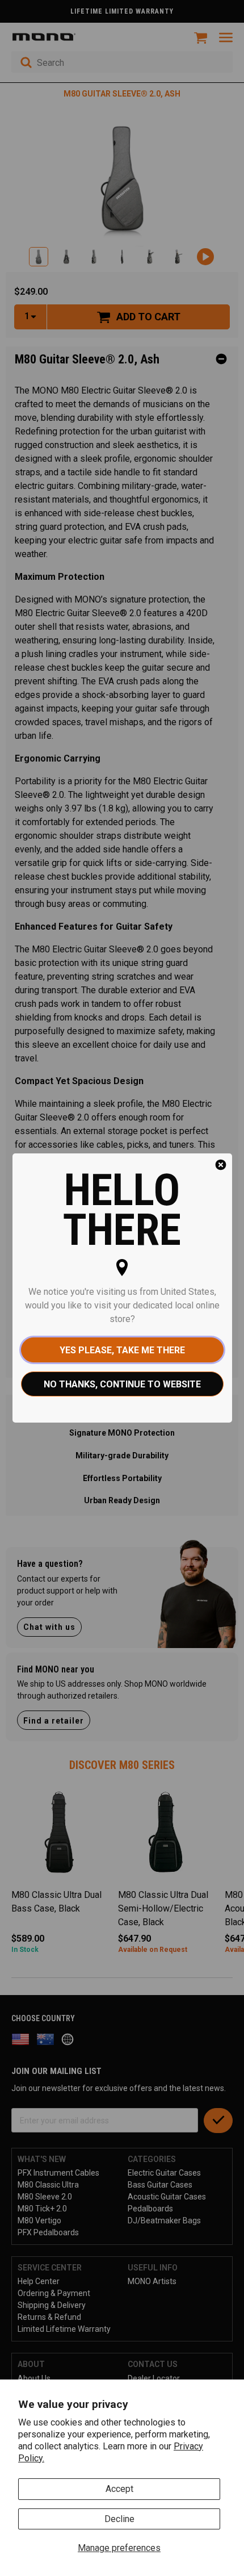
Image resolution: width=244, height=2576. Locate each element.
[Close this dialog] (221, 1165)
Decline (119, 2519)
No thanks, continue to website (122, 1384)
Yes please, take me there (122, 1350)
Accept (119, 2489)
